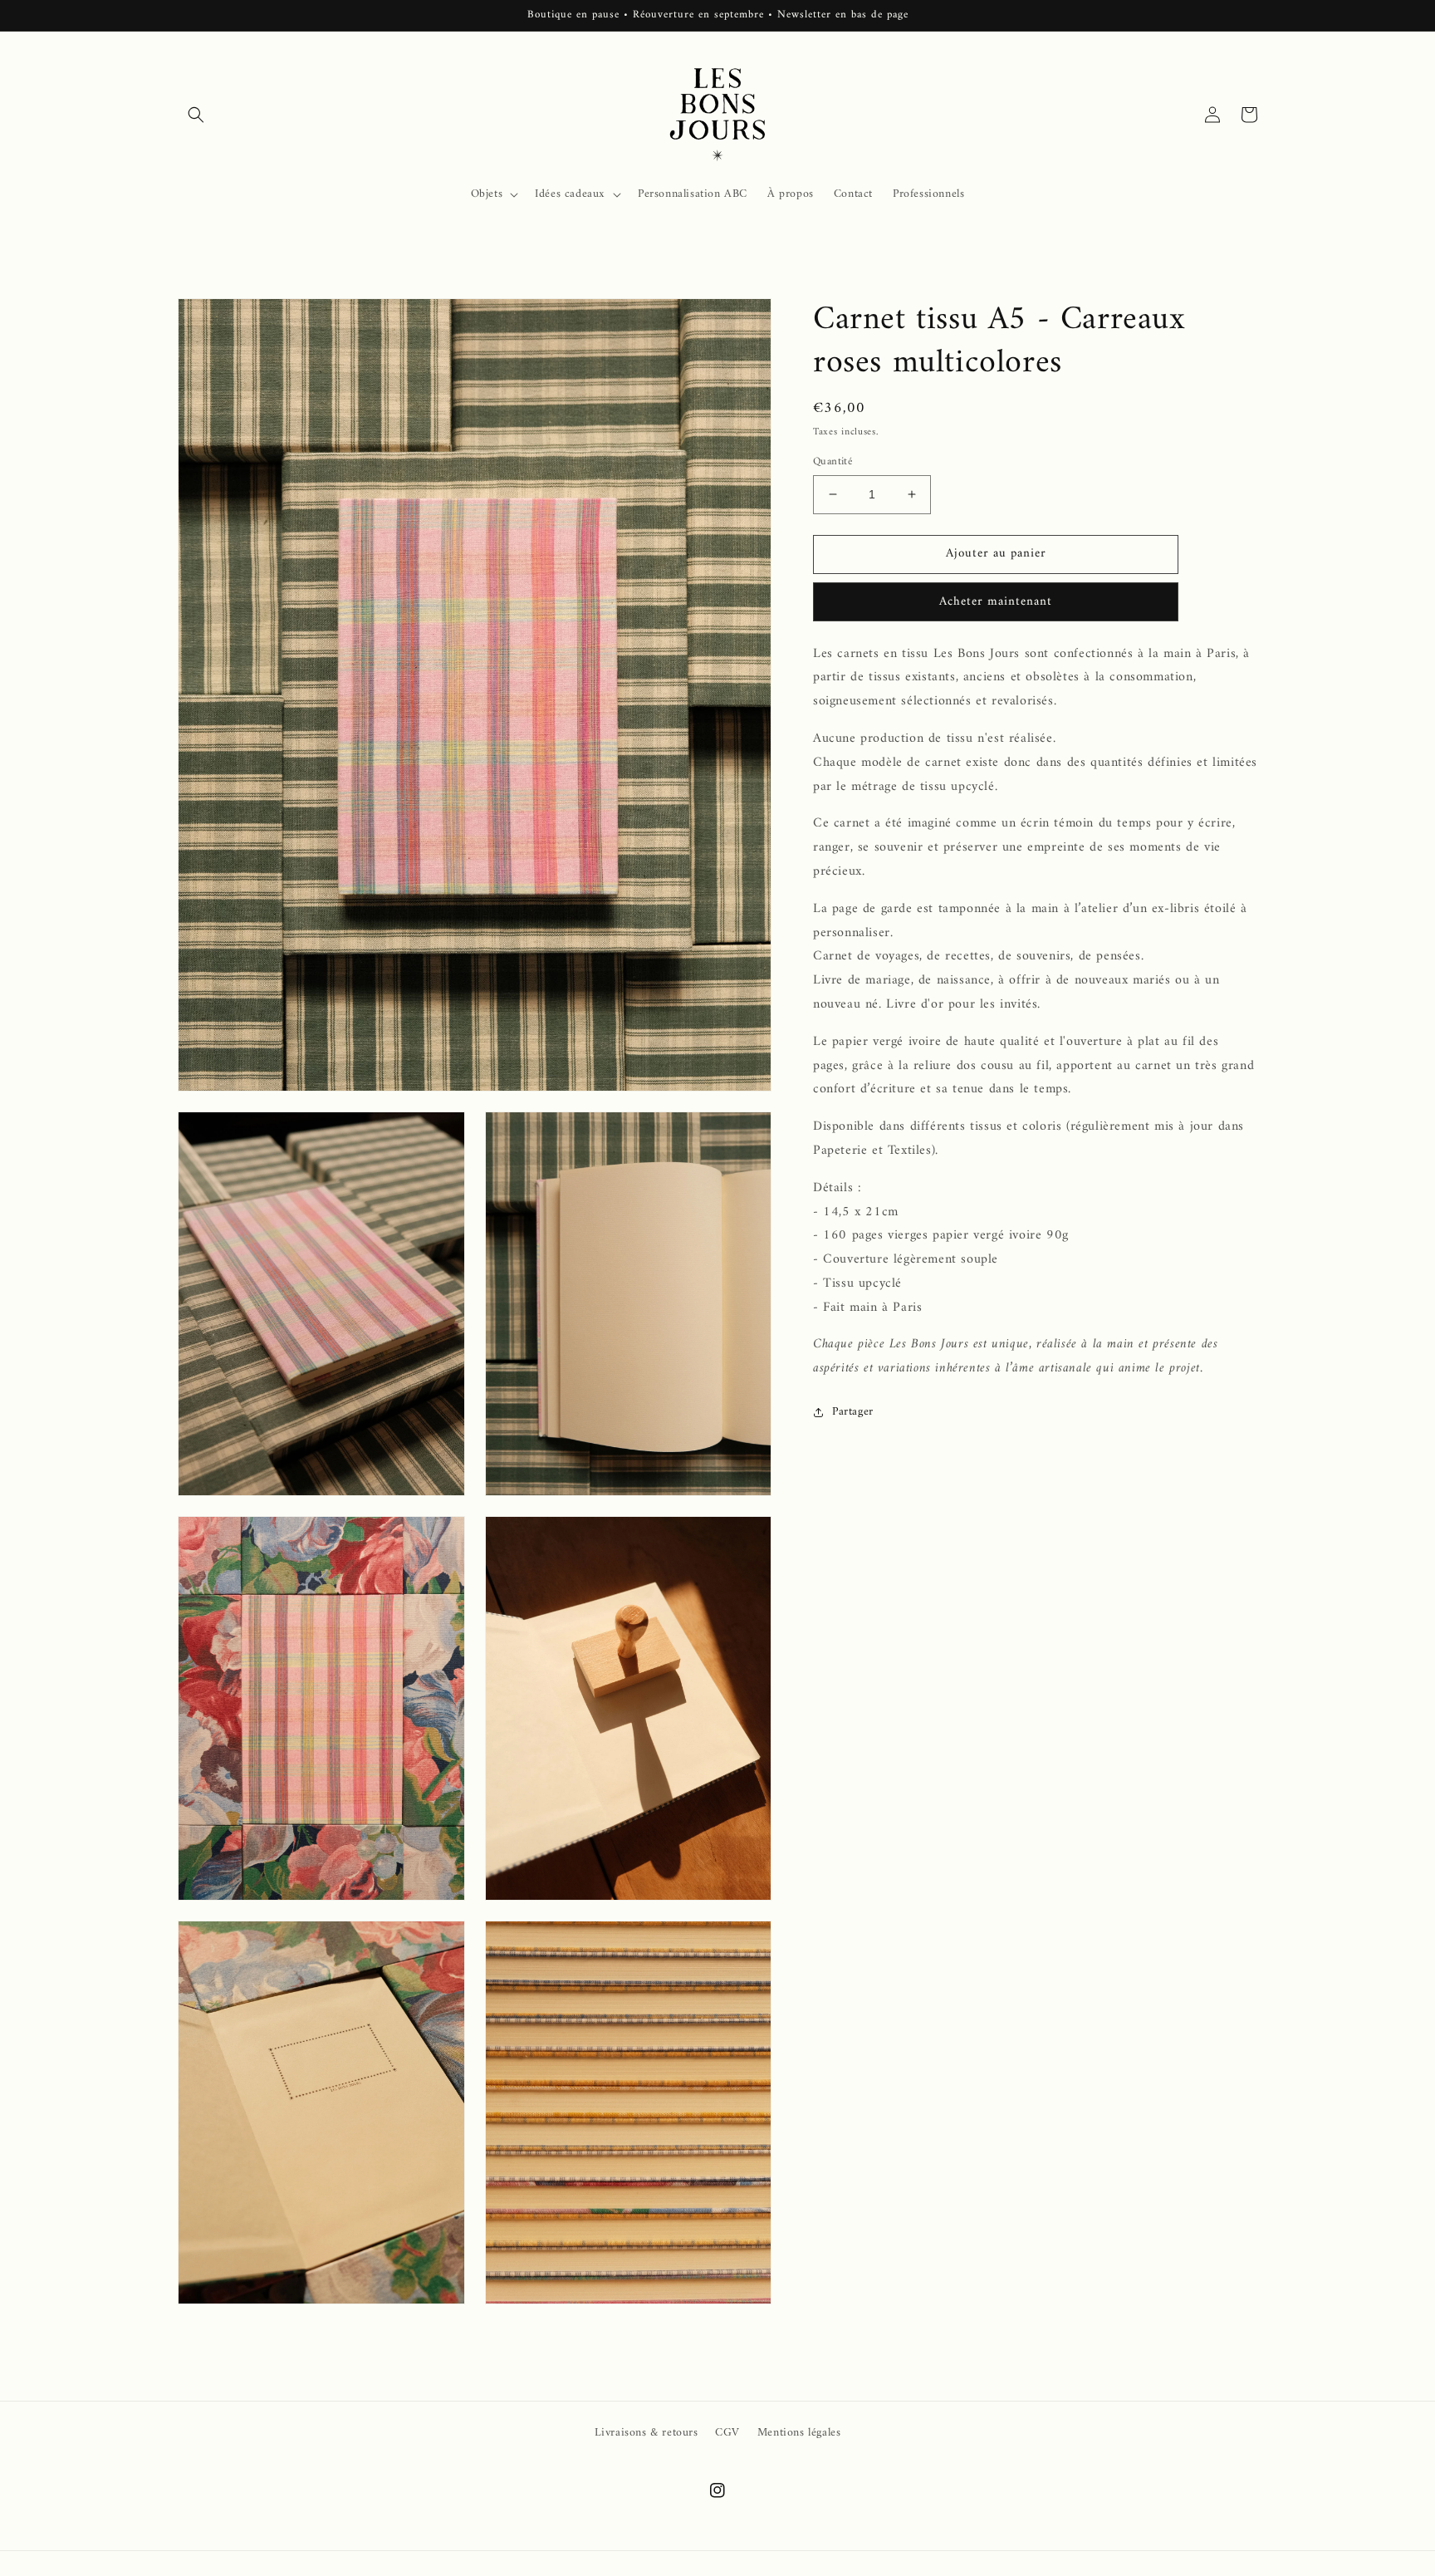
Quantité (833, 462)
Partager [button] (853, 1412)
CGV (727, 2433)
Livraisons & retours (646, 2433)
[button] (196, 115)
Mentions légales (799, 2433)
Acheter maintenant (996, 602)
